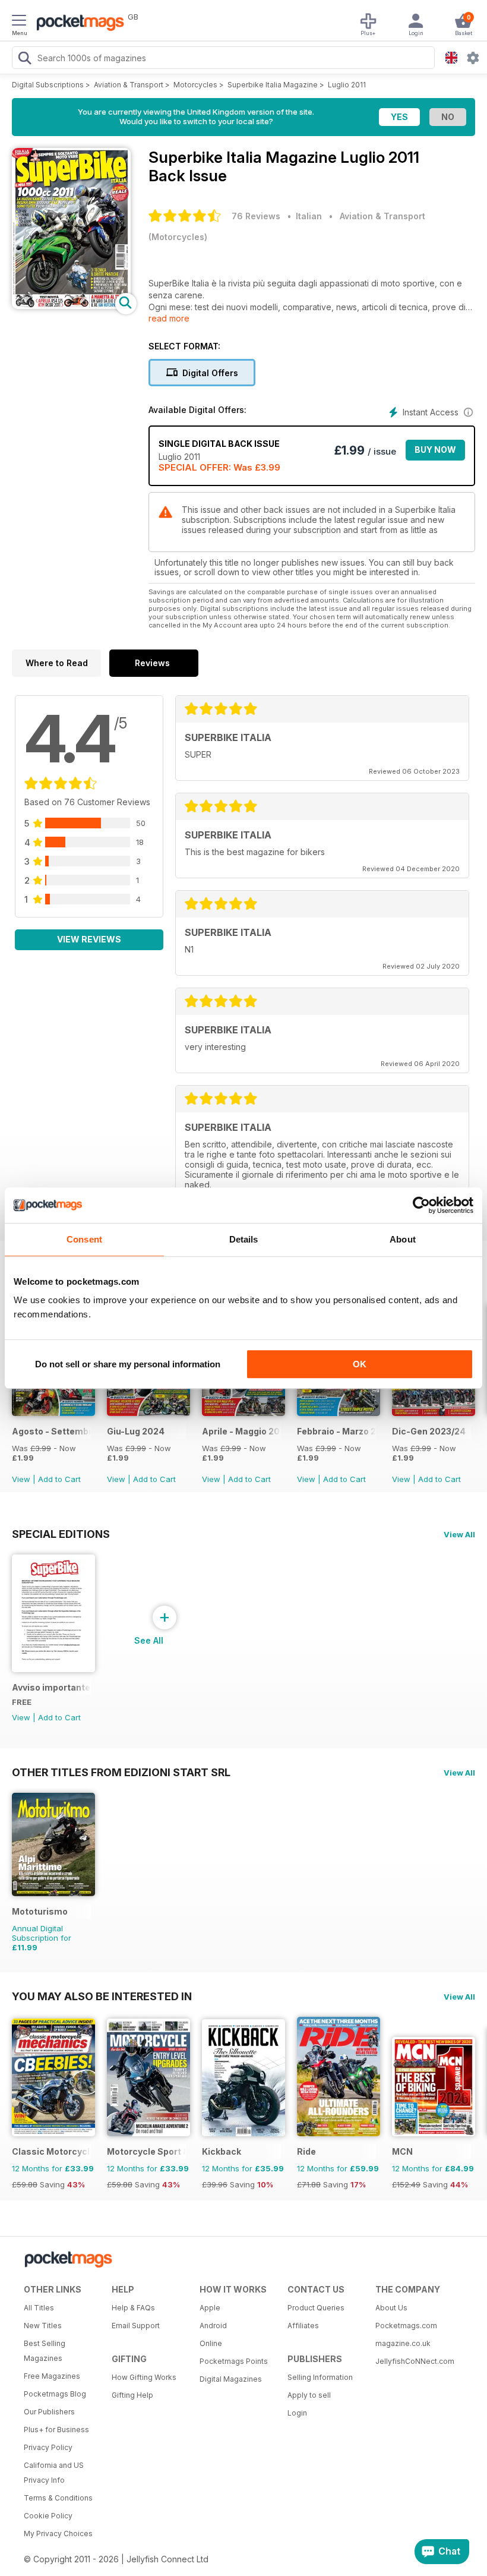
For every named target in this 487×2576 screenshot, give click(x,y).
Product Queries (316, 2308)
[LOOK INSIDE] (71, 306)
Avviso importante (51, 1687)
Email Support (136, 2326)
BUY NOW (435, 450)
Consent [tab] (84, 1239)
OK (360, 1364)
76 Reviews (256, 216)
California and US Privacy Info (54, 2473)
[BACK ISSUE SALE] (53, 1413)
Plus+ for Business (56, 2430)
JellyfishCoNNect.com (415, 2361)
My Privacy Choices (58, 2534)
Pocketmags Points (234, 2361)
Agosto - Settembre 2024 (51, 1431)
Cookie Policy (48, 2516)
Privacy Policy (48, 2447)
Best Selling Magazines (45, 2351)
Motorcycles (195, 85)
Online (211, 2343)
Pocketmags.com (406, 2326)
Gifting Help (132, 2395)
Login (297, 2413)
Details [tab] (244, 1239)
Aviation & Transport (129, 85)
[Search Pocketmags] (24, 59)
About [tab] (403, 1239)
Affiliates (303, 2326)
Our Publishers (49, 2412)
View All (459, 1534)
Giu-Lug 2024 (136, 1431)
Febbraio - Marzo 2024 (336, 1431)
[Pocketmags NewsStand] (77, 24)
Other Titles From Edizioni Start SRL (121, 1772)
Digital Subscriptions (48, 85)
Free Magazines (52, 2376)
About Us (391, 2308)
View (21, 1479)
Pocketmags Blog (55, 2394)
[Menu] (19, 22)
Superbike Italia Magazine (273, 85)
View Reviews (89, 939)
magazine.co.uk (403, 2343)
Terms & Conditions (58, 2498)
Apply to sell (309, 2395)
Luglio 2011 (347, 85)
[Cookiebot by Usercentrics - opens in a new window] (421, 1205)
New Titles (43, 2326)
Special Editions (61, 1534)
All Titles (39, 2308)
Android (213, 2326)
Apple (210, 2308)
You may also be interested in (102, 1996)
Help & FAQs (133, 2308)
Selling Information (320, 2377)
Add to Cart (59, 1479)
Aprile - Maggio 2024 (241, 1431)
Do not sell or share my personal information (128, 1364)
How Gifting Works (144, 2377)
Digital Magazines (231, 2379)
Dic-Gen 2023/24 (429, 1431)
